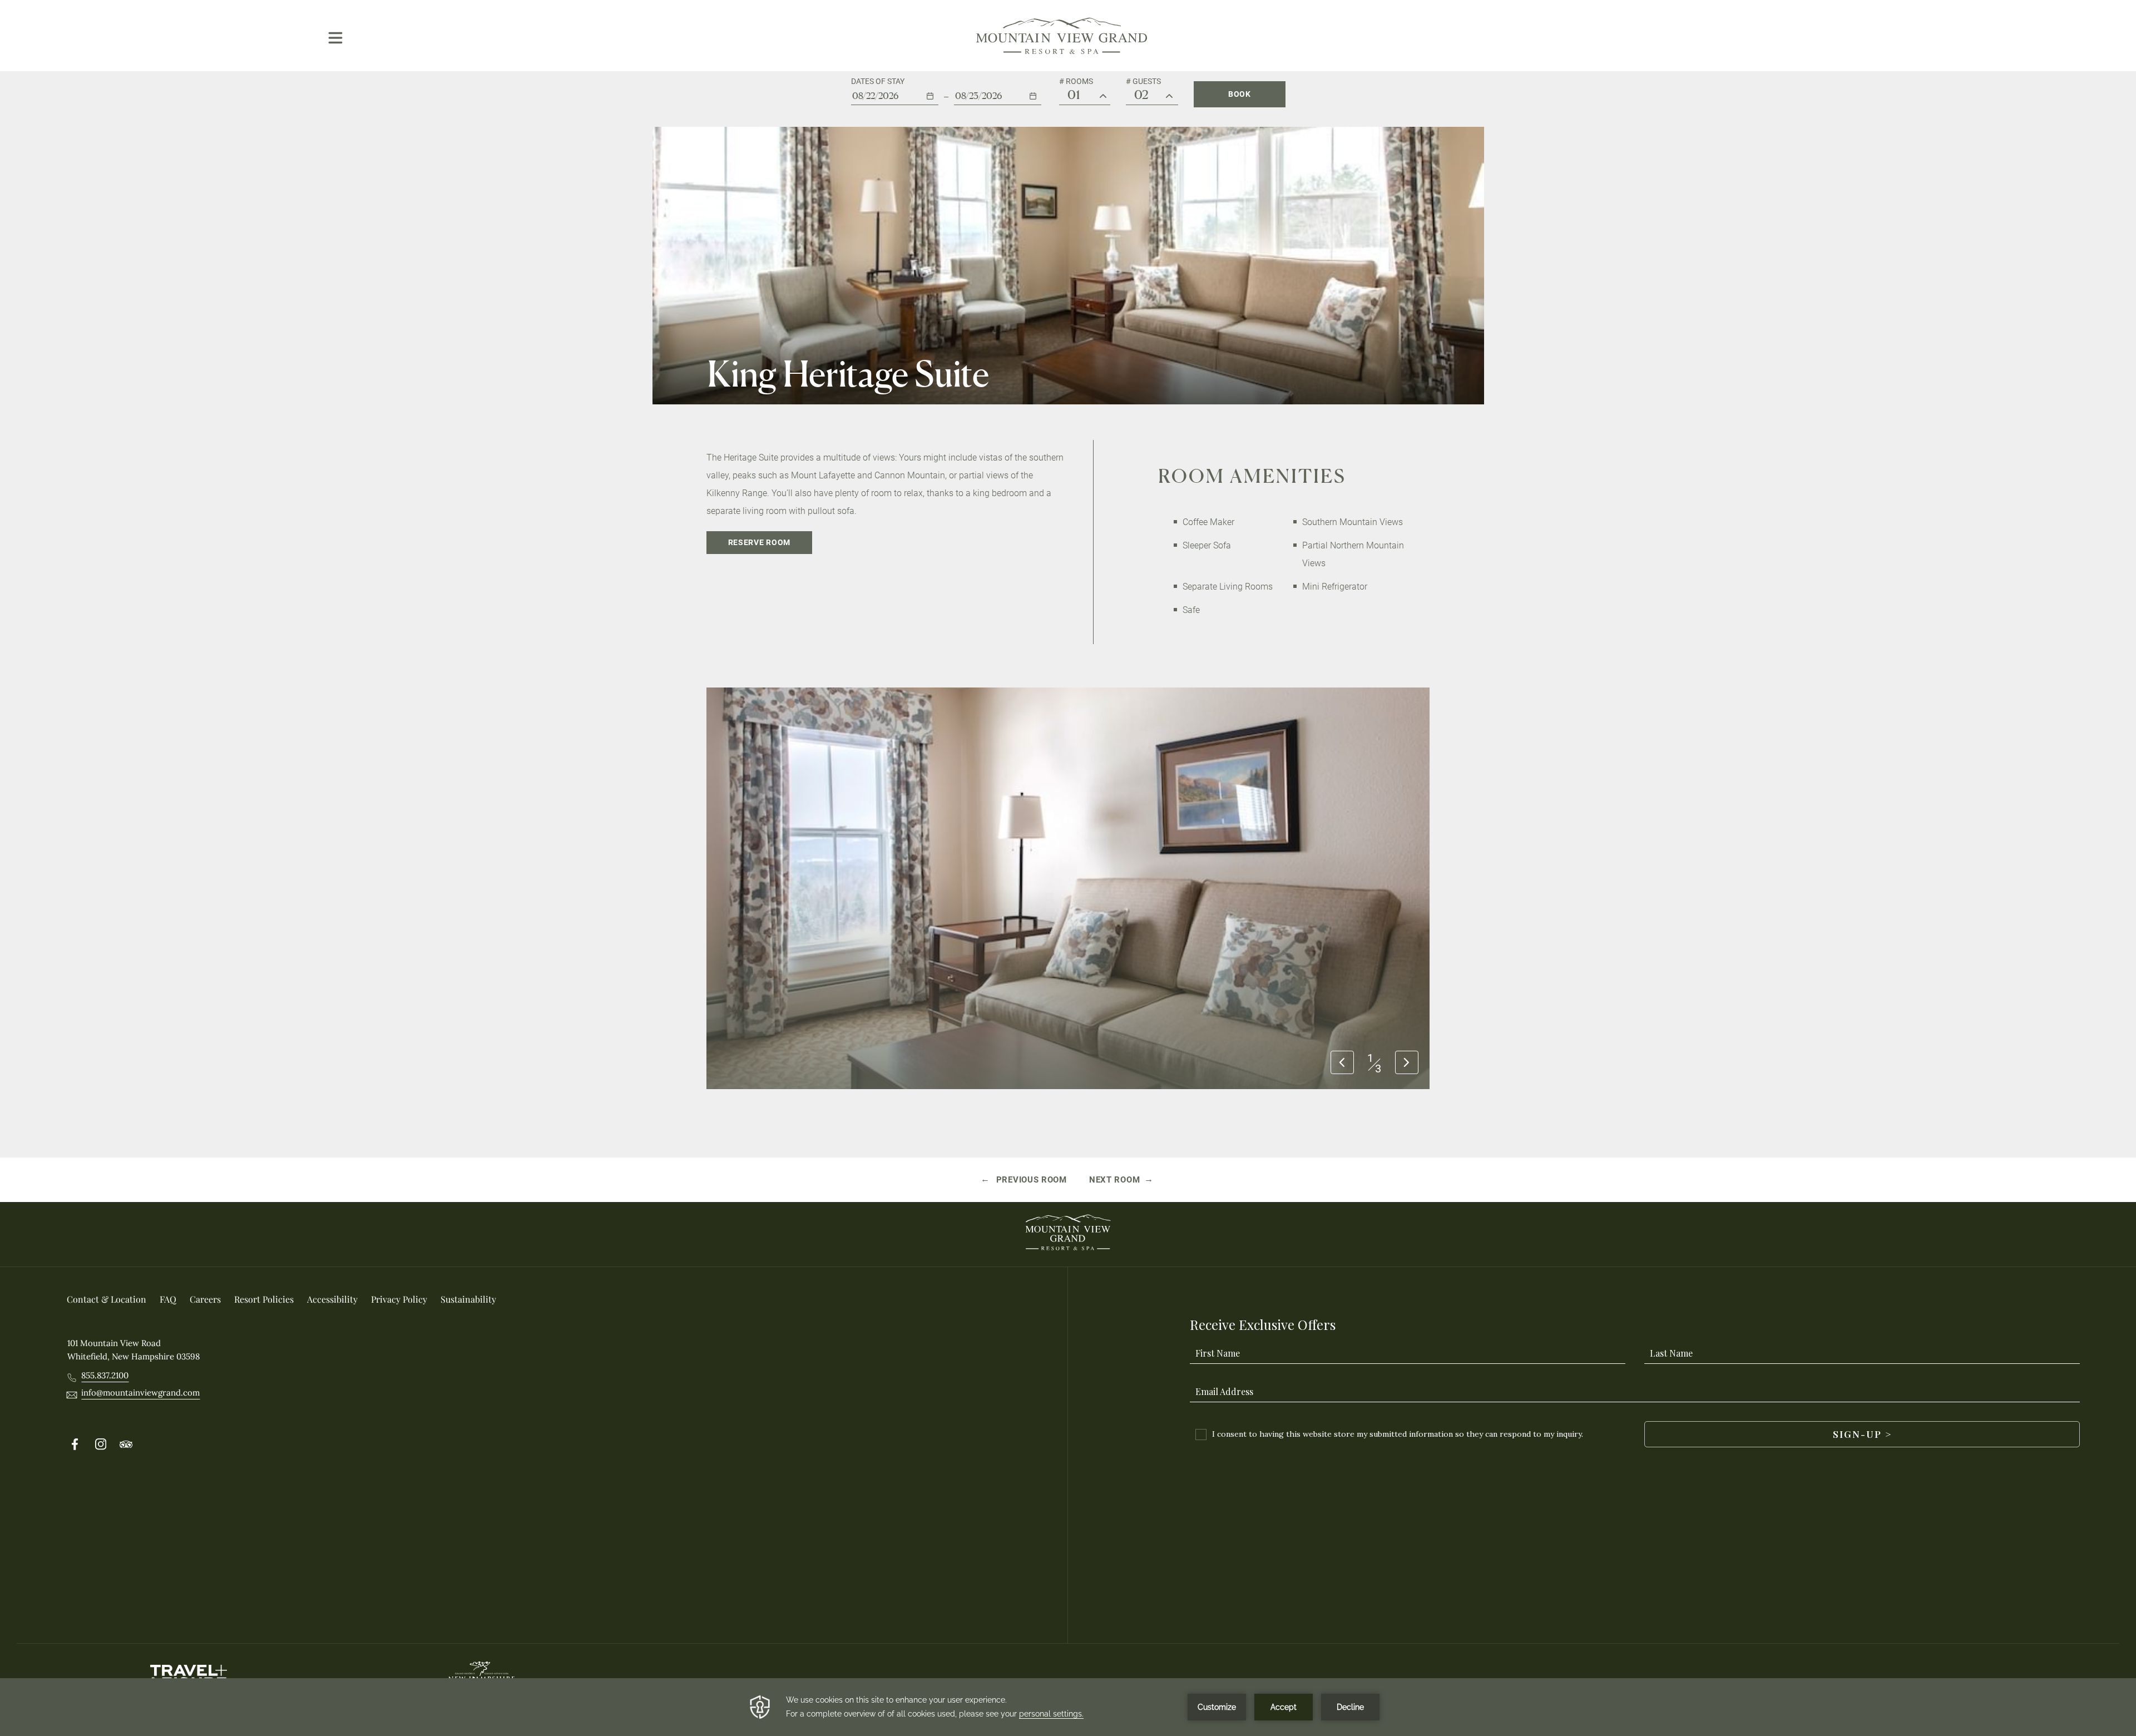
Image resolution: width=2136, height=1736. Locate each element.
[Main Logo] (1062, 36)
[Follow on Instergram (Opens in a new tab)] (101, 1445)
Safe (1191, 610)
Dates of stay (878, 81)
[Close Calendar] (1043, 123)
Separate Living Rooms (1228, 587)
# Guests (1143, 81)
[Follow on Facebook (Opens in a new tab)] (75, 1445)
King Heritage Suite (848, 374)
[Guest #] (1169, 97)
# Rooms (1076, 81)
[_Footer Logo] (1068, 1234)
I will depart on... (989, 81)
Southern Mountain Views (1353, 522)
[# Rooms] (1103, 97)
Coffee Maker (1208, 522)
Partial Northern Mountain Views (1353, 554)
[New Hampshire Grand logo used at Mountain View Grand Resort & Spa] (481, 1677)
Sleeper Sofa (1207, 545)
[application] (1068, 1707)
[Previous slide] (1342, 1064)
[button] (895, 91)
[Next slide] (1407, 1064)
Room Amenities (1252, 476)
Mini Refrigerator (1335, 587)
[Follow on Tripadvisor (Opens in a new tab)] (126, 1445)
